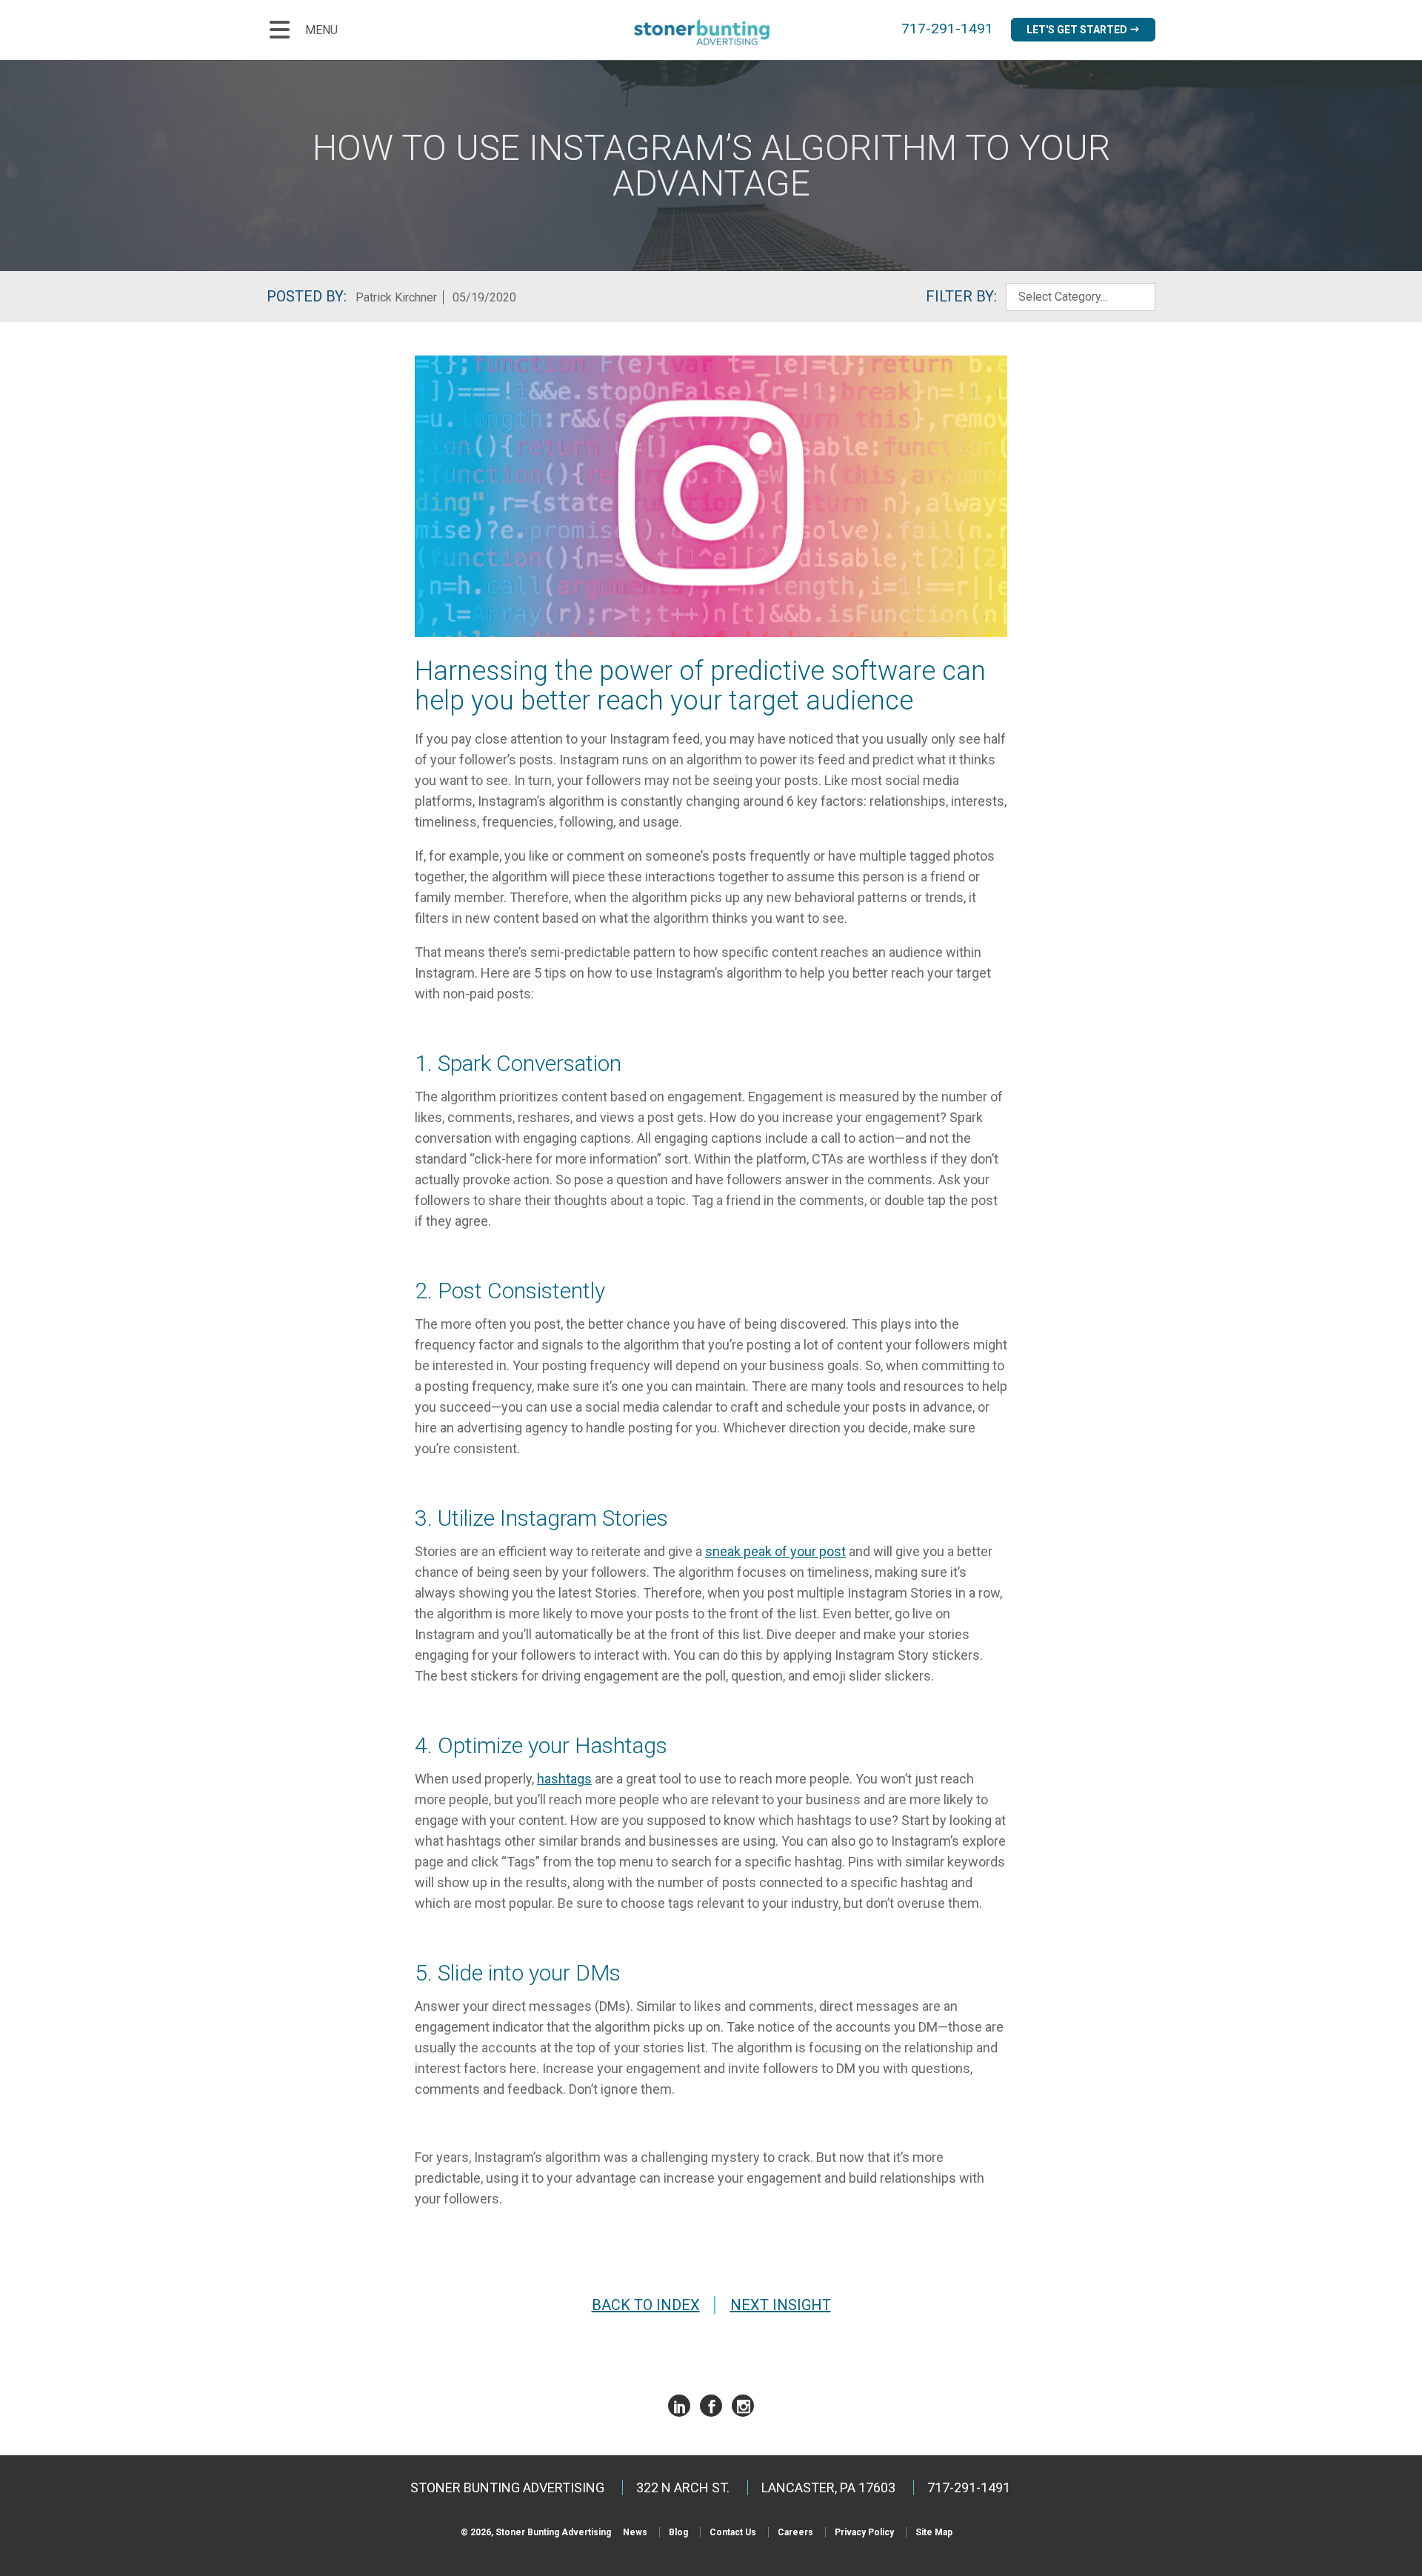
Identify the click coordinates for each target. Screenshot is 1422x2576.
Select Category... (1063, 297)
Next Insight (781, 2305)
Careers (795, 2532)
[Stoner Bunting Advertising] (711, 32)
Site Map (934, 2532)
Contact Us (733, 2532)
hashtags (564, 1779)
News (635, 2532)
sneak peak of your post (775, 1551)
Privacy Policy (864, 2532)
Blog (678, 2532)
